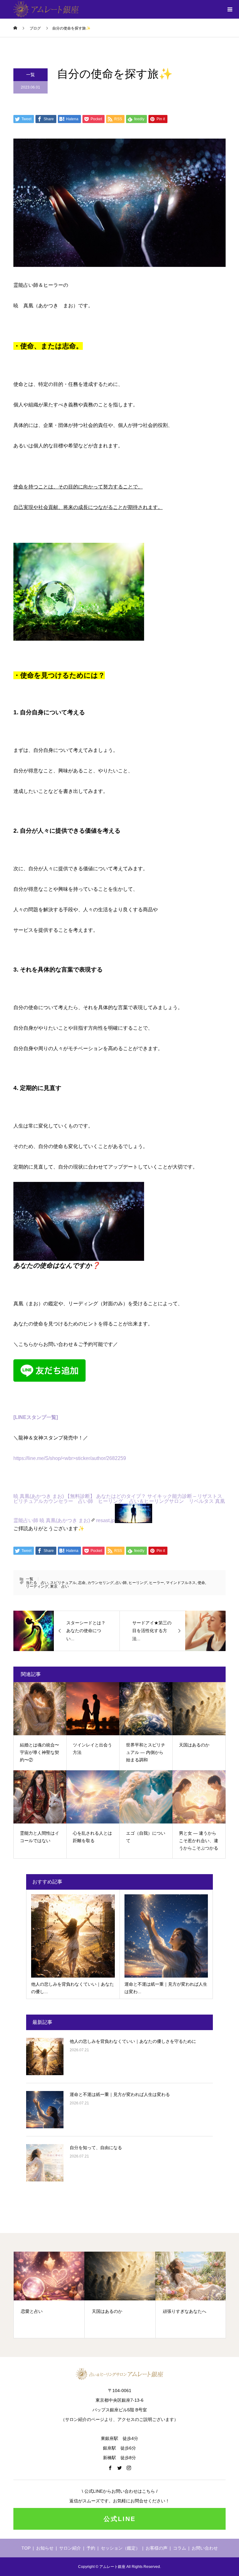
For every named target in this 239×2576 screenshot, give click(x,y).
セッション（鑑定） (120, 2548)
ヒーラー (157, 1583)
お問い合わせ (205, 2548)
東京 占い (59, 1586)
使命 (201, 1583)
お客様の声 (157, 2548)
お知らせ (45, 2548)
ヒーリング (138, 1583)
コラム (180, 2548)
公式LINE (120, 2519)
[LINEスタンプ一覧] (36, 1417)
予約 (91, 2548)
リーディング (37, 1586)
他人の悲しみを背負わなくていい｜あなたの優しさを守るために (133, 2041)
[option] (99, 2295)
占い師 (121, 1583)
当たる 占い (37, 1583)
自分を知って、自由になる (96, 2148)
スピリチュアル (63, 1583)
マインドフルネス (181, 1583)
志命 (82, 1583)
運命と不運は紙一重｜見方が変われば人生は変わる (120, 2094)
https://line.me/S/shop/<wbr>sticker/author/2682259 (70, 1458)
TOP (26, 2548)
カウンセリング (101, 1583)
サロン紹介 (70, 2548)
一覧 (30, 75)
